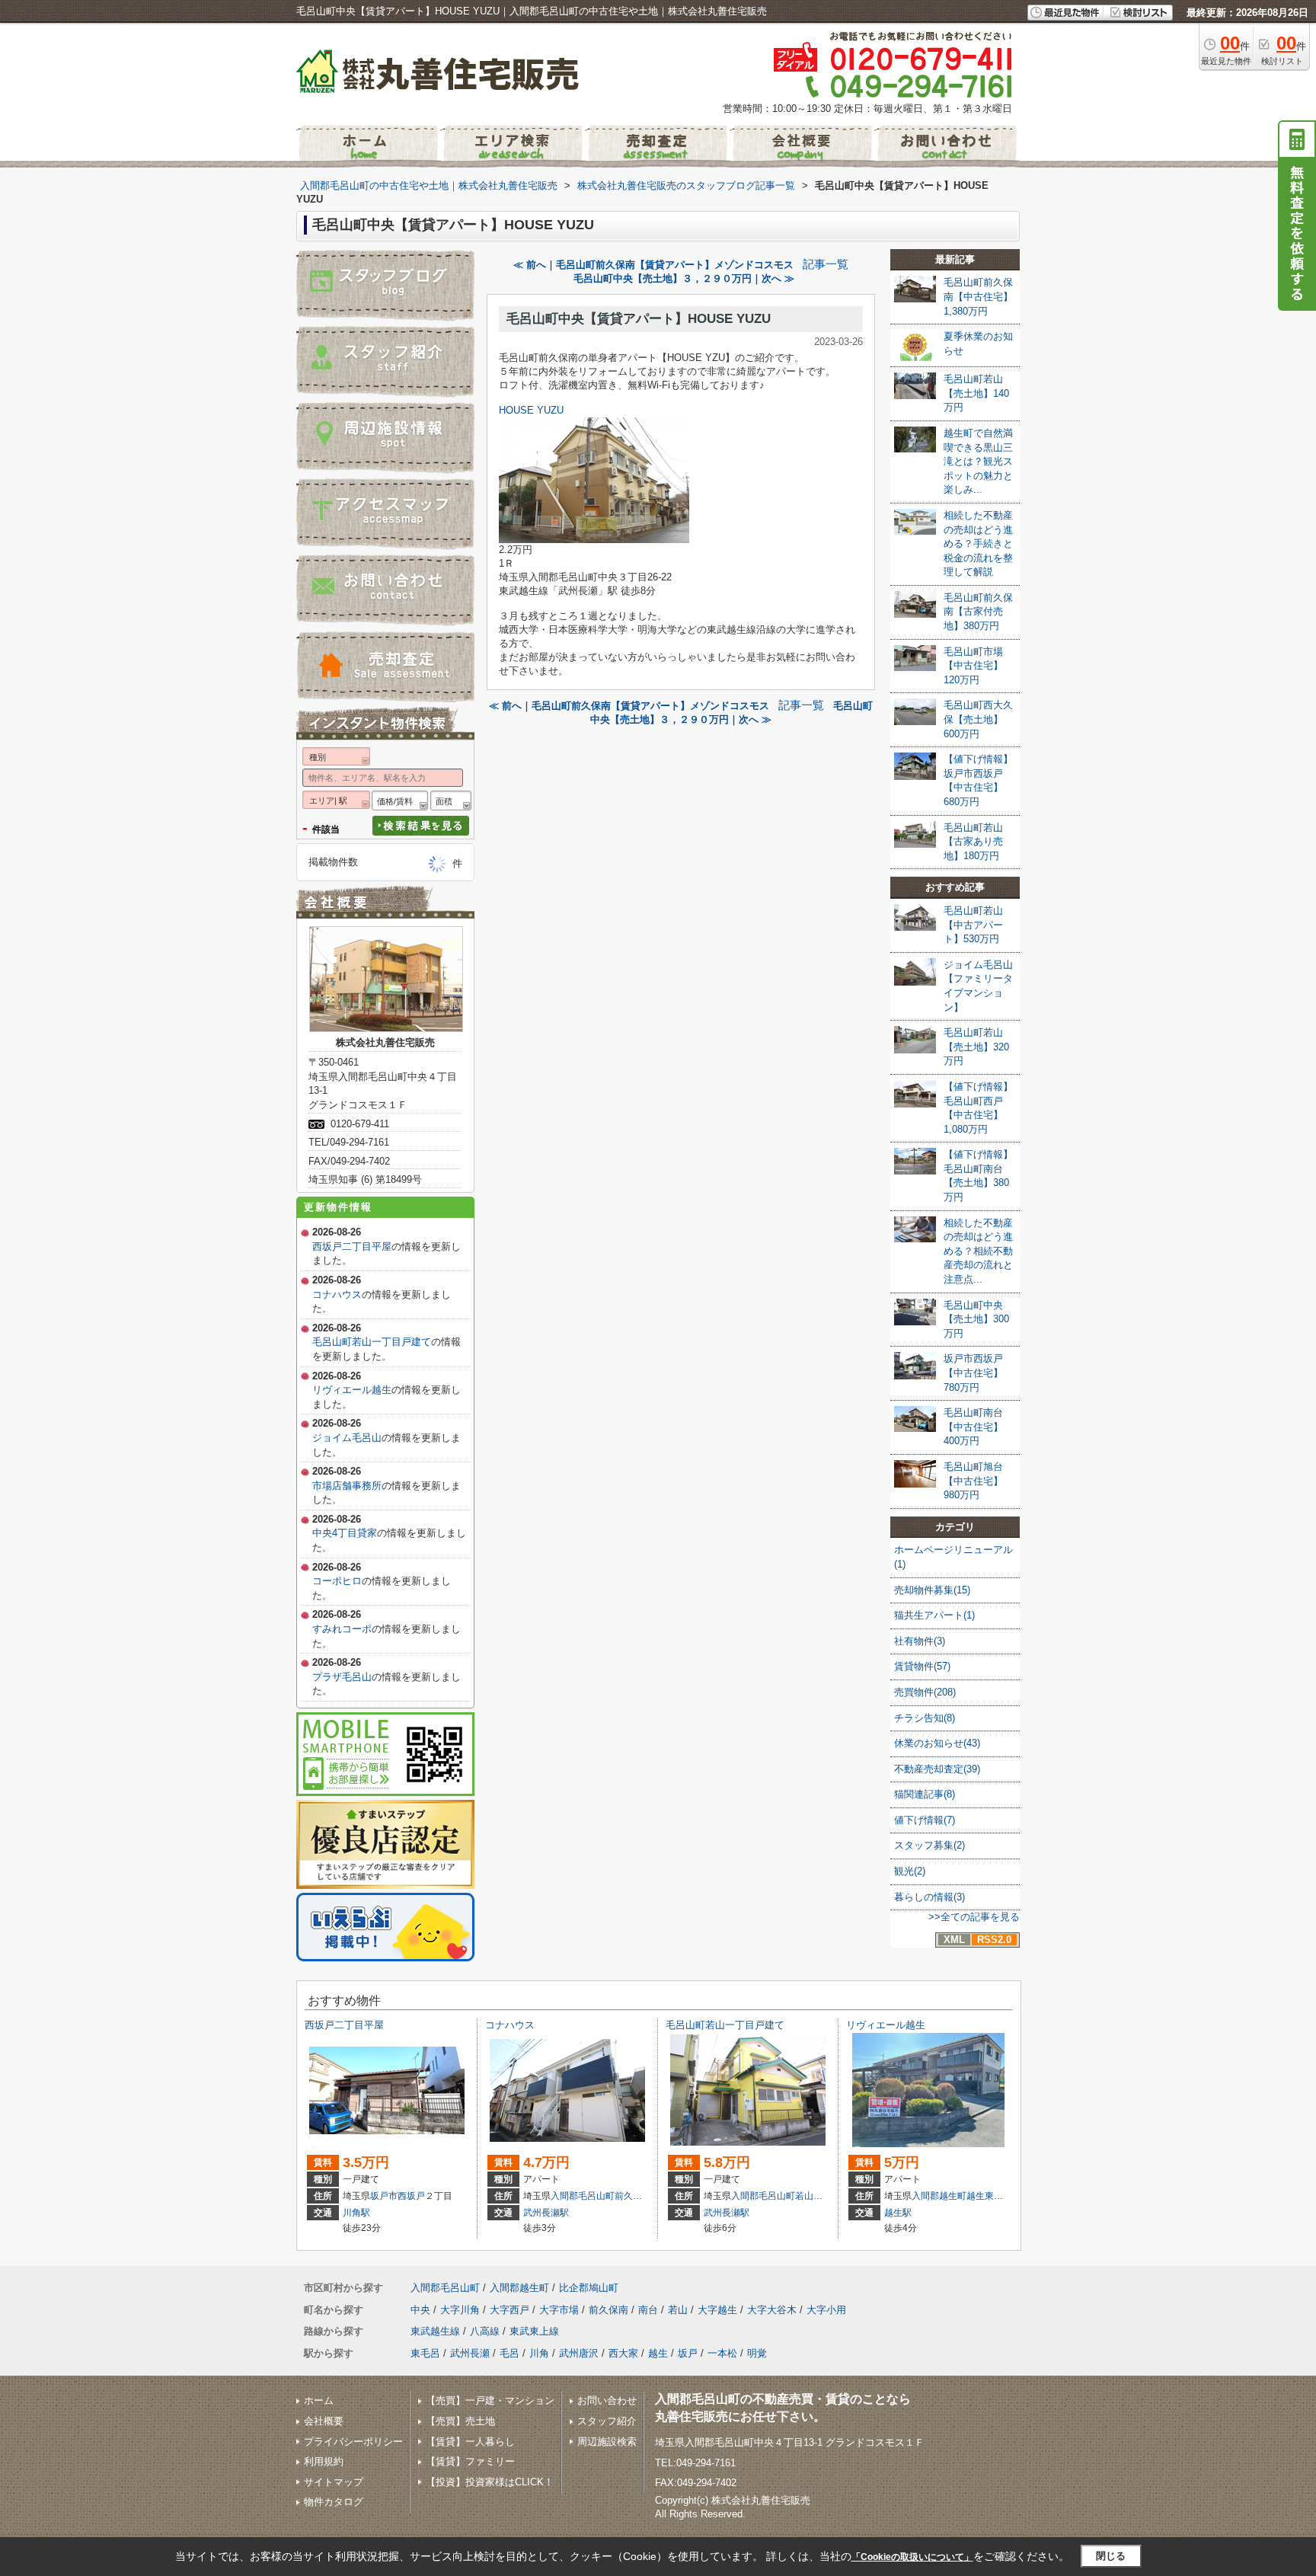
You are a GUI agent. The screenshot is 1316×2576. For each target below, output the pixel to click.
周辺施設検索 (607, 2442)
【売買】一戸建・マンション (490, 2400)
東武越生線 (435, 2331)
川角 (539, 2353)
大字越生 (717, 2310)
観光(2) (910, 1871)
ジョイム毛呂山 (347, 1438)
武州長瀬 (470, 2353)
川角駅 (356, 2213)
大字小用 (826, 2310)
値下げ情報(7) (925, 1820)
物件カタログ (334, 2502)
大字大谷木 (772, 2310)
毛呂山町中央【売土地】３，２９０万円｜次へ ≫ (684, 278)
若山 (804, 2196)
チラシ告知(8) (925, 1718)
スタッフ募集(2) (930, 1845)
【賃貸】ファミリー (470, 2461)
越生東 (980, 2196)
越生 (658, 2353)
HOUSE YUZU (531, 410)
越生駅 (898, 2213)
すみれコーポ (342, 1629)
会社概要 (324, 2421)
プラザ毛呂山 (342, 1677)
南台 (648, 2310)
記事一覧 (826, 264)
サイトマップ (334, 2482)
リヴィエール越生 (352, 1390)
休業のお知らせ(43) (937, 1743)
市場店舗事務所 (347, 1486)
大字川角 (460, 2310)
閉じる (1111, 2556)
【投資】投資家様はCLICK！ (490, 2482)
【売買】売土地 (460, 2421)
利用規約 (324, 2461)
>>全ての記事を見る (974, 1917)
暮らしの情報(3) (930, 1897)
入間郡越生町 (939, 2196)
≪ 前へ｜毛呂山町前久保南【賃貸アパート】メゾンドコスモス (653, 265)
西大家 (623, 2353)
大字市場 (559, 2310)
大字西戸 (509, 2310)
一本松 (722, 2353)
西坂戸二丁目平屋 (352, 1246)
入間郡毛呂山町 (583, 2196)
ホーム (319, 2400)
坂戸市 (384, 2196)
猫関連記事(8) (925, 1794)
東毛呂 (425, 2353)
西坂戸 (411, 2196)
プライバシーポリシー (353, 2442)
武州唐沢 (579, 2353)
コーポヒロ (337, 1581)
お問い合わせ (607, 2400)
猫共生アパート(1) (934, 1615)
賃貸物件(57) (922, 1666)
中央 (420, 2310)
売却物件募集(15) (932, 1590)
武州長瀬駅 (546, 2213)
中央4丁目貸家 (345, 1533)
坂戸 (688, 2353)
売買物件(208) (925, 1692)
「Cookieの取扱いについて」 (912, 2557)
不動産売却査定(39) (937, 1769)
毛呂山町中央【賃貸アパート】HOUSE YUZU (639, 319)
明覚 (757, 2353)
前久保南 (633, 2196)
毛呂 (509, 2353)
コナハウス (337, 1294)
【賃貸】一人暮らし (470, 2442)
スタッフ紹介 (607, 2421)
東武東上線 (534, 2331)
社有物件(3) (920, 1641)
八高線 (485, 2331)
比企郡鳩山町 (589, 2288)
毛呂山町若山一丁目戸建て (372, 1342)
